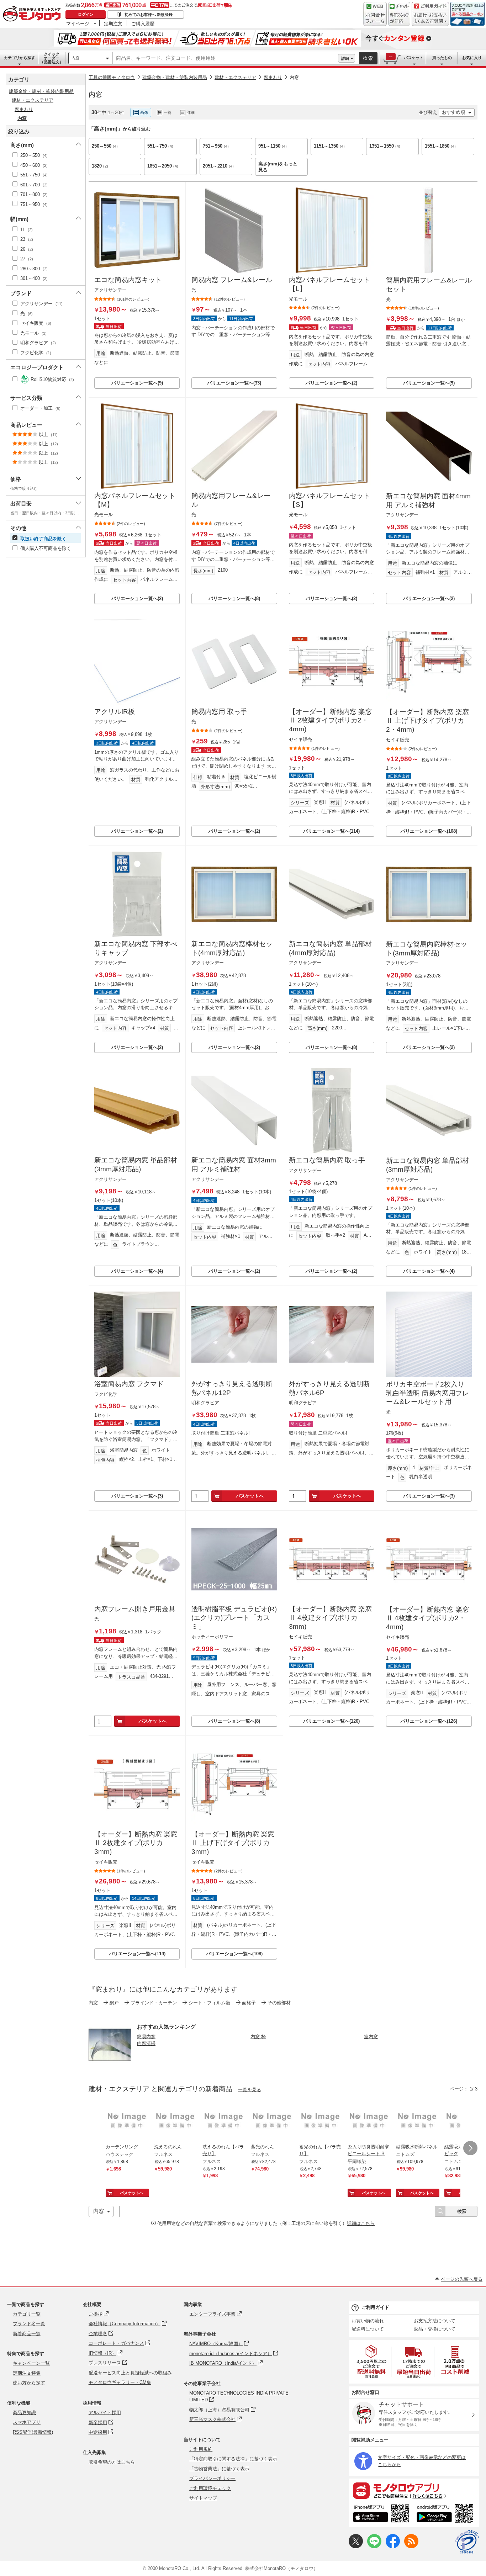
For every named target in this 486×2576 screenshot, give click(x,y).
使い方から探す (29, 2383)
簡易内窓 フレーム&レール (232, 280)
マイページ (78, 23)
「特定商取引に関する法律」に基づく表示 (233, 2459)
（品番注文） (52, 58)
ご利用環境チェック (210, 2488)
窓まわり (273, 77)
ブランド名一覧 (29, 2324)
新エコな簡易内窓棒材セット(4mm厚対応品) (232, 948)
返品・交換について (435, 2329)
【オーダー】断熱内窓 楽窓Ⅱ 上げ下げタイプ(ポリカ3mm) (233, 1843)
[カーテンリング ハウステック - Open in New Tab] (127, 2121)
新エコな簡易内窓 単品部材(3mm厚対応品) (136, 1165)
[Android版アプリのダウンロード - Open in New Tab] (446, 2514)
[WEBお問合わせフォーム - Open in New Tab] (375, 14)
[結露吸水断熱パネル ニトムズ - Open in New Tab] (417, 2121)
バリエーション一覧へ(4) (137, 1271)
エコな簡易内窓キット (128, 280)
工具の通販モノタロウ (112, 77)
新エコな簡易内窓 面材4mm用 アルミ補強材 (428, 500)
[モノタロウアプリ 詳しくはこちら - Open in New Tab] (414, 2490)
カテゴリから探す (20, 58)
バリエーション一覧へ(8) (234, 598)
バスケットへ (250, 1496)
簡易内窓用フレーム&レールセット (429, 285)
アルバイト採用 (105, 2413)
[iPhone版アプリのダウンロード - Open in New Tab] (381, 2514)
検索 (368, 58)
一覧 (168, 112)
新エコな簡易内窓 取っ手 (327, 1160)
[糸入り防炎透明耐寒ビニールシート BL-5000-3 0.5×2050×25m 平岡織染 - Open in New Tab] (369, 2121)
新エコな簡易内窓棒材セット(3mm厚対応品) (427, 949)
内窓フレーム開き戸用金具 (135, 1609)
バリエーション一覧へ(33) (234, 383)
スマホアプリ (27, 2422)
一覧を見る (250, 2090)
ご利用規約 (201, 2449)
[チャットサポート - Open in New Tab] (399, 14)
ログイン (86, 14)
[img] (33, 14)
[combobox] (225, 58)
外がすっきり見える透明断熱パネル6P (329, 1388)
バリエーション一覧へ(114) (331, 831)
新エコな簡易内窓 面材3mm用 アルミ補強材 (234, 1165)
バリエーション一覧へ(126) (331, 1721)
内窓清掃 (146, 2043)
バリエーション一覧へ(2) (331, 383)
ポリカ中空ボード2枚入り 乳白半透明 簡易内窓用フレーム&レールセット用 (427, 1393)
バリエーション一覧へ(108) (429, 831)
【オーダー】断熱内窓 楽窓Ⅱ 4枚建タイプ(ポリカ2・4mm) (427, 1618)
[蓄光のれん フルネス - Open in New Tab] (272, 2121)
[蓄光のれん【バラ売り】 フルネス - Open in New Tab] (321, 2121)
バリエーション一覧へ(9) (137, 383)
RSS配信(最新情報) (33, 2432)
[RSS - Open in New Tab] (411, 2547)
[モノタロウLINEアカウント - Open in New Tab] (374, 2547)
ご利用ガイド (375, 2307)
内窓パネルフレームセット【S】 (329, 500)
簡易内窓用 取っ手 (219, 712)
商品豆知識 (24, 2413)
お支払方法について (435, 2321)
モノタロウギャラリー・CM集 (120, 2382)
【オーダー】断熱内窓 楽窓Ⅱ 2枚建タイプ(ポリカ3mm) (136, 1843)
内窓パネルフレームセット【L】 (329, 284)
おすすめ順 (453, 112)
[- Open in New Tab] (372, 2362)
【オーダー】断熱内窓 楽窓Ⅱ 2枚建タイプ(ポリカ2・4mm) (330, 720)
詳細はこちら (361, 2223)
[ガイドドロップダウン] (430, 19)
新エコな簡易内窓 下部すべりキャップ (136, 948)
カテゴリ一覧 (27, 2314)
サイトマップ (203, 2498)
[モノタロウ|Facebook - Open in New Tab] (393, 2547)
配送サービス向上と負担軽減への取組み (130, 2373)
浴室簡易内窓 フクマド (129, 1384)
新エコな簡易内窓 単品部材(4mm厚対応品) (330, 948)
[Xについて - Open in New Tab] (356, 2547)
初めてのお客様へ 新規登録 (149, 15)
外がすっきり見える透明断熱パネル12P (232, 1388)
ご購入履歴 (143, 23)
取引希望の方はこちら (112, 2462)
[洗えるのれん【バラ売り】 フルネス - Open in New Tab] (224, 2121)
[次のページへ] (470, 2148)
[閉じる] (284, 107)
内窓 (75, 58)
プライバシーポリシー (212, 2478)
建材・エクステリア (235, 77)
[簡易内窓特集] (110, 2064)
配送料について (368, 2329)
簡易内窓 (146, 2037)
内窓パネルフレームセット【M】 (135, 500)
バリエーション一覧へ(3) (137, 1496)
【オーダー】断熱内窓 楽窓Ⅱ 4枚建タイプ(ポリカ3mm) (330, 1618)
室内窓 (371, 2037)
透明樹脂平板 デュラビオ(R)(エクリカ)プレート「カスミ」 (234, 1618)
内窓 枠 (258, 2037)
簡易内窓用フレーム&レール (231, 500)
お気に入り (472, 58)
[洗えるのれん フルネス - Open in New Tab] (175, 2121)
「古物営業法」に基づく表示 (219, 2469)
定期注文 (113, 23)
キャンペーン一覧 (31, 2363)
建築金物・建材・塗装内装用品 (175, 77)
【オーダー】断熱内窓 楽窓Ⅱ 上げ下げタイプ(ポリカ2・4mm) (427, 721)
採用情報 (92, 2403)
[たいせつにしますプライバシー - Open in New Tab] (467, 2542)
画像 (144, 112)
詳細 (345, 58)
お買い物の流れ (368, 2321)
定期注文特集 (27, 2373)
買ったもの (442, 58)
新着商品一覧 (27, 2334)
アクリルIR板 (115, 712)
